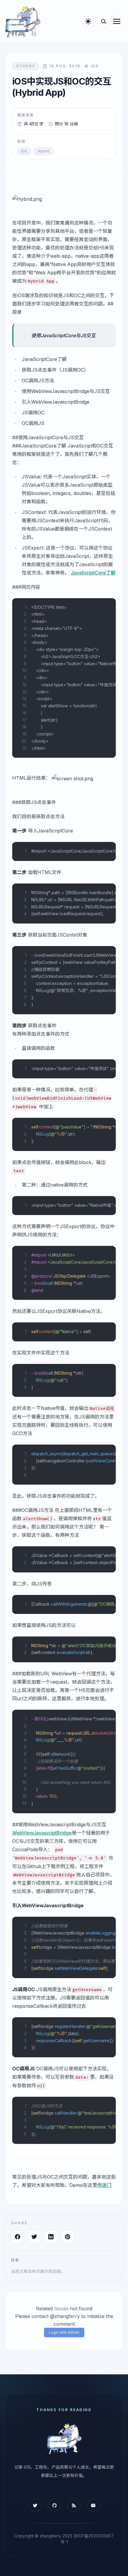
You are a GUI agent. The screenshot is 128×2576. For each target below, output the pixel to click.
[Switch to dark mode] (88, 21)
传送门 (104, 2185)
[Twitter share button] (34, 2237)
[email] (93, 2505)
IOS (24, 151)
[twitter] (35, 2505)
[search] (104, 21)
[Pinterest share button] (68, 2237)
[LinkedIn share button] (51, 2237)
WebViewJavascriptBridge (42, 1833)
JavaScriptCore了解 (93, 573)
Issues (61, 2308)
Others (26, 66)
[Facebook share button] (18, 2237)
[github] (54, 2505)
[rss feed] (74, 2505)
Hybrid (43, 151)
